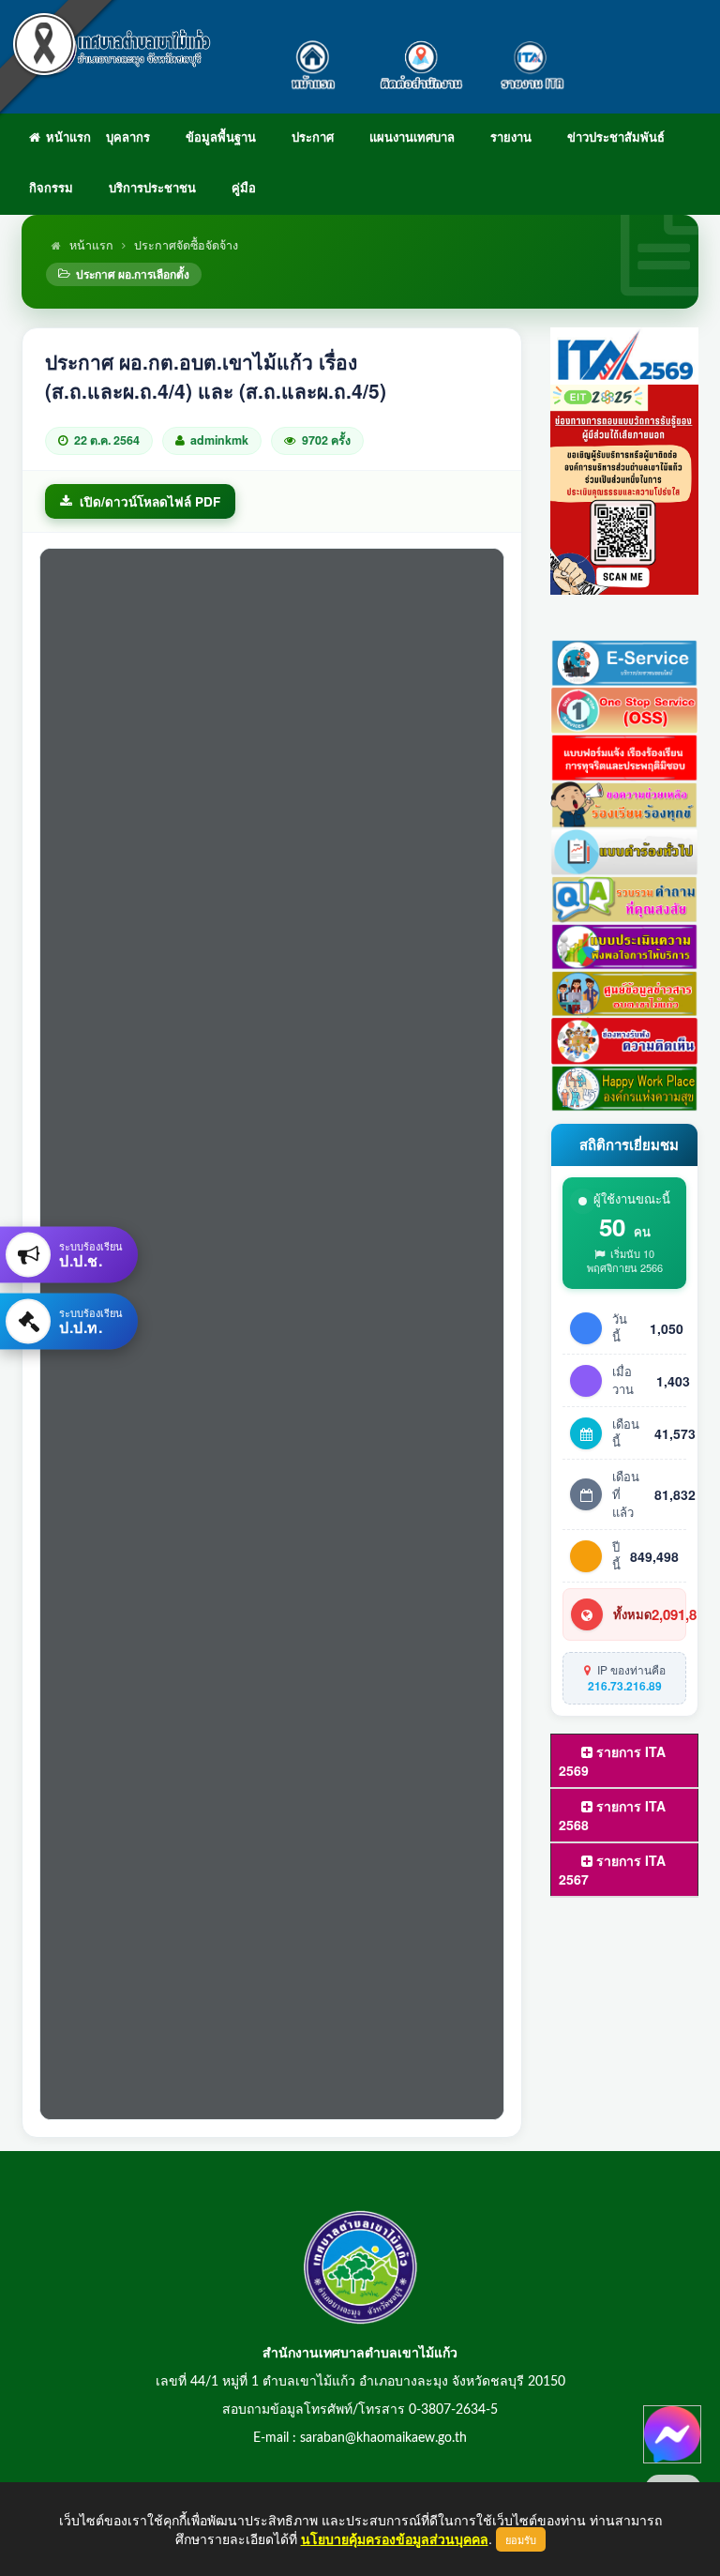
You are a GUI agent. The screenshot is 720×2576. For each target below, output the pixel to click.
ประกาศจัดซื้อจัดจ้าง (186, 245)
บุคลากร (128, 138)
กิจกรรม (51, 189)
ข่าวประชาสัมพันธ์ (616, 138)
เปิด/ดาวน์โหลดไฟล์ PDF (150, 501)
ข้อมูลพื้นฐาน (221, 138)
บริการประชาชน (152, 189)
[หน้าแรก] (317, 56)
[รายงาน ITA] (528, 56)
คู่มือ (244, 189)
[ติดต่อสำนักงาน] (421, 56)
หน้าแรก (66, 138)
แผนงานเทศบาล (412, 138)
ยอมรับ (521, 2539)
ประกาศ (313, 138)
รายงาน (511, 138)
